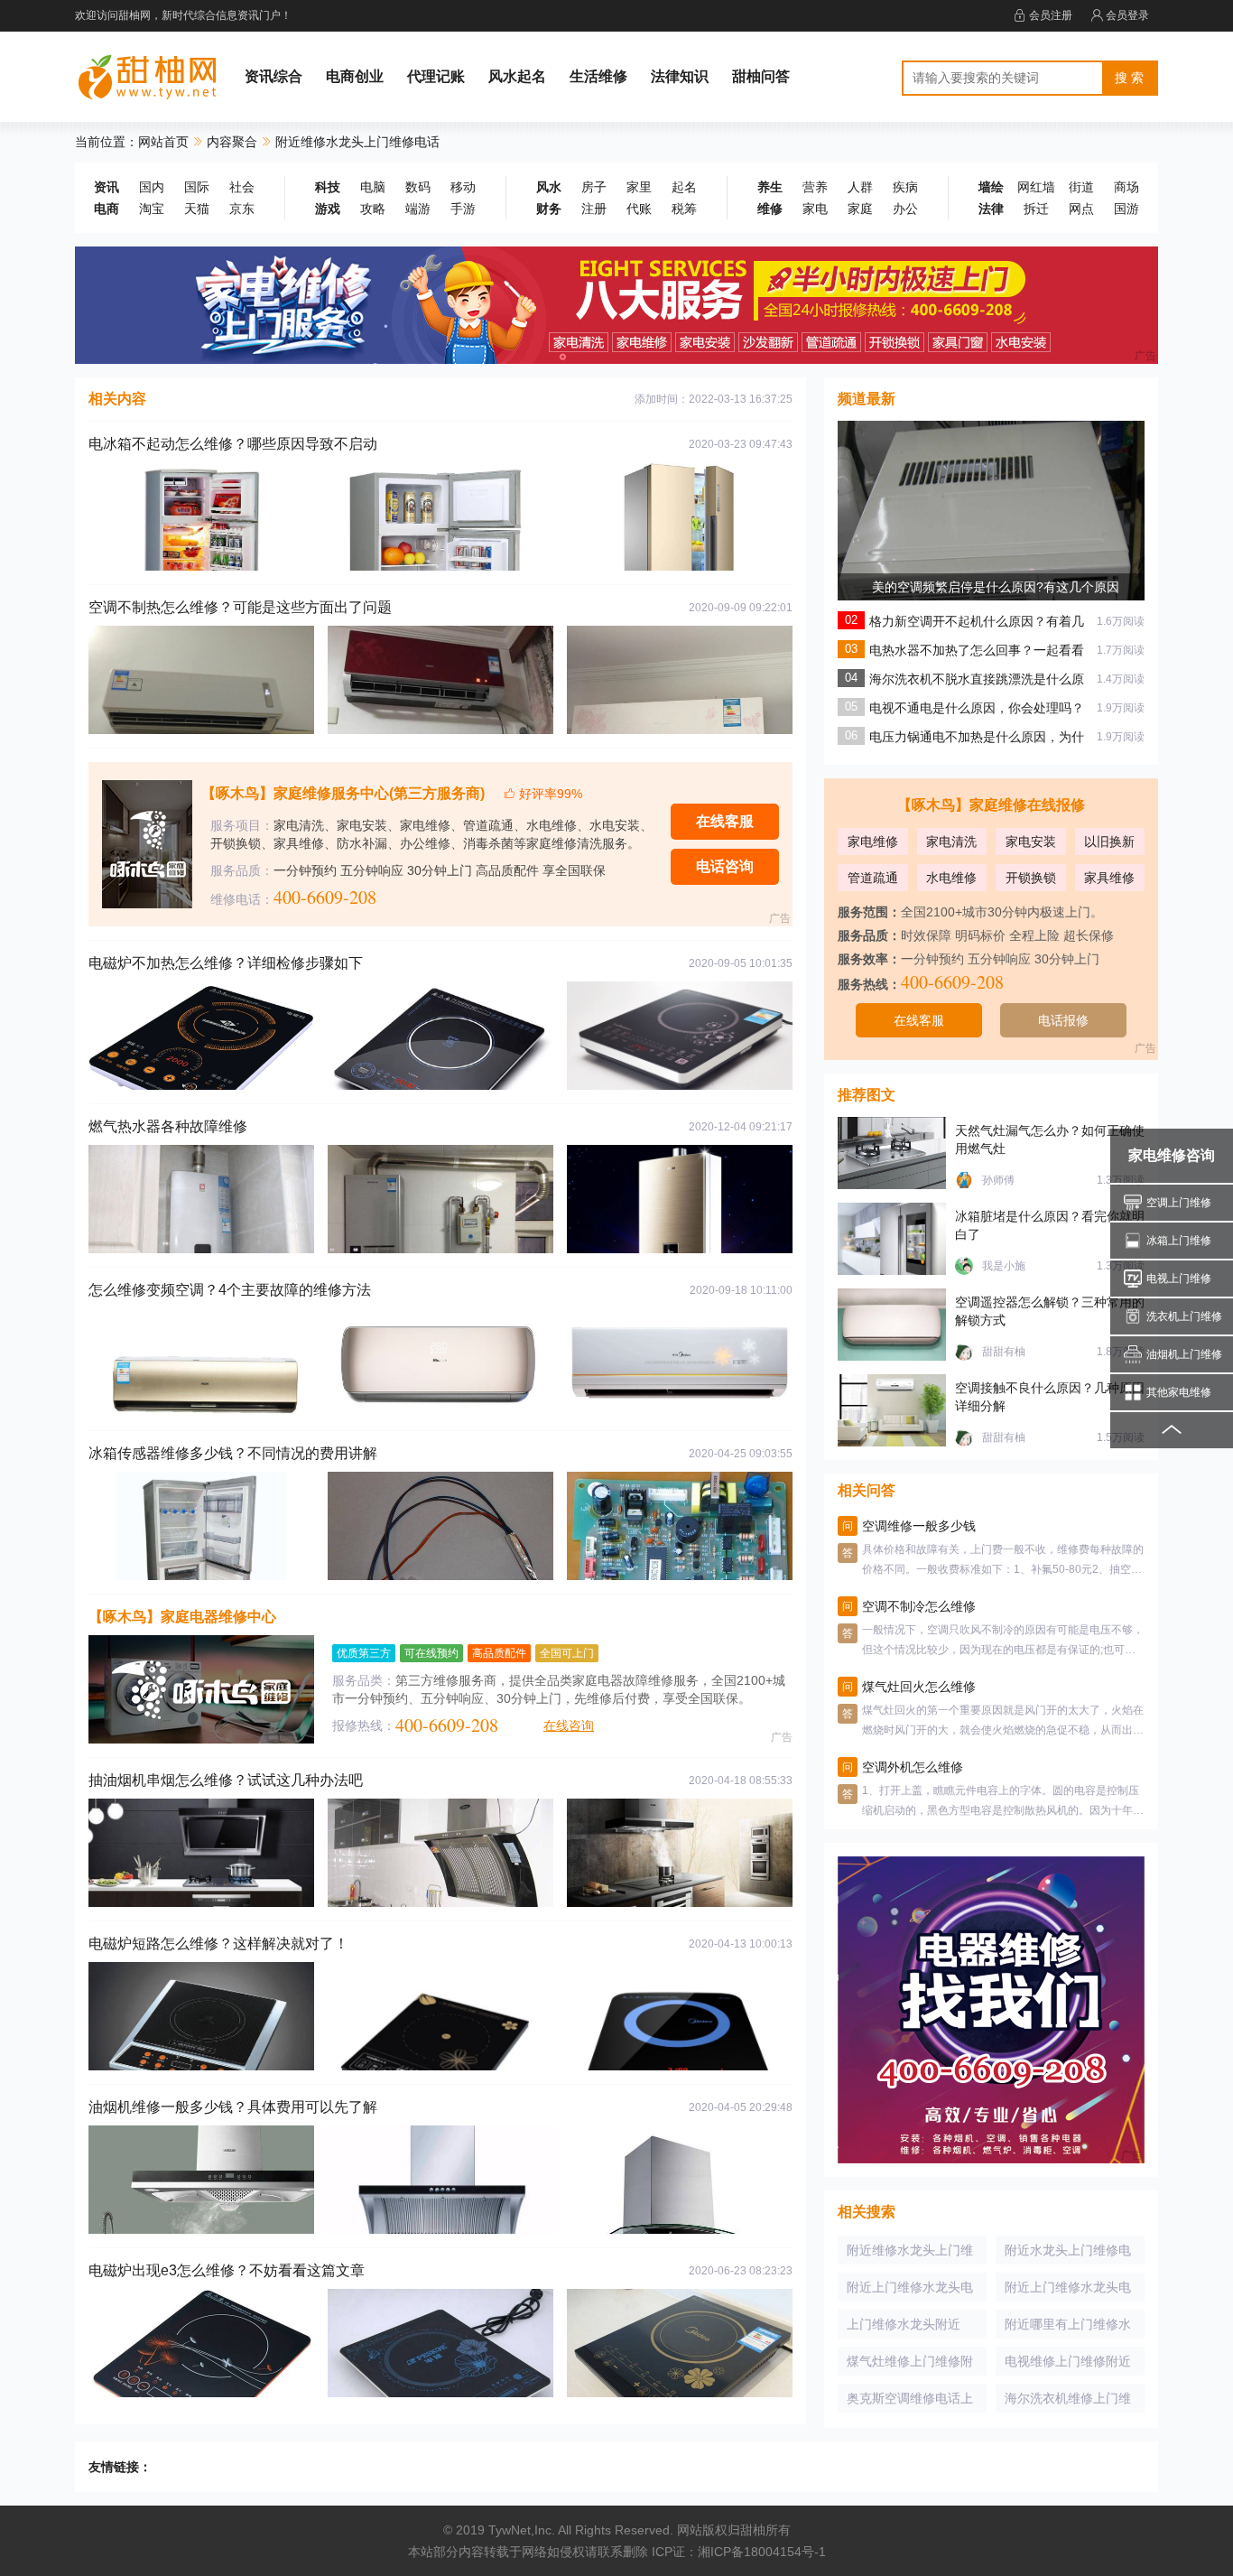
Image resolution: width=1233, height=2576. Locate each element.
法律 (991, 209)
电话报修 (1063, 1020)
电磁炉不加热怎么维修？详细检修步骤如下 (226, 963)
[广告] (616, 304)
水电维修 (951, 878)
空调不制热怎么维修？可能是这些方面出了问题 (240, 607)
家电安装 (1031, 842)
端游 (418, 209)
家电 (815, 209)
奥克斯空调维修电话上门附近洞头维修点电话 (910, 2402)
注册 (594, 209)
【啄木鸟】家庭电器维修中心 (182, 1617)
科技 (328, 187)
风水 (549, 187)
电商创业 (355, 76)
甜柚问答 (761, 76)
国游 (1126, 209)
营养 (815, 187)
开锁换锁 (1031, 878)
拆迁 (1036, 209)
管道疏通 (873, 878)
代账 (639, 209)
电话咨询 (725, 866)
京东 (242, 209)
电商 (107, 209)
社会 (242, 187)
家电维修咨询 (1172, 1155)
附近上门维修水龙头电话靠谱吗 (1068, 2291)
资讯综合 (273, 76)
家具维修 (1109, 878)
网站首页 (163, 142)
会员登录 (1127, 15)
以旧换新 (1109, 842)
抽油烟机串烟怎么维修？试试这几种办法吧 (226, 1780)
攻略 (373, 209)
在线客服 (725, 821)
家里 (639, 187)
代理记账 (436, 76)
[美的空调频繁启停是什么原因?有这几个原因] (991, 572)
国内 (152, 187)
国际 (197, 187)
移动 (463, 187)
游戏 (328, 209)
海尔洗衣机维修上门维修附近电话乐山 (1068, 2402)
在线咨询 (569, 1725)
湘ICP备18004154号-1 (762, 2552)
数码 (418, 187)
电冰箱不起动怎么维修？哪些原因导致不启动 (233, 444)
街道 (1081, 187)
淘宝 (152, 209)
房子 (594, 187)
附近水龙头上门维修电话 (1068, 2254)
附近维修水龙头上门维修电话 (910, 2254)
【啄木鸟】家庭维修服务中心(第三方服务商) (343, 793)
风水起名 (517, 76)
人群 (860, 187)
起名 (684, 187)
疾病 (905, 187)
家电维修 (873, 842)
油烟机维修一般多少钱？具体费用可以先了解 (233, 2107)
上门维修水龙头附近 (904, 2324)
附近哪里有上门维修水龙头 (1068, 2328)
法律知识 (680, 76)
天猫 (197, 209)
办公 (905, 209)
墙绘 (991, 187)
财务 (549, 209)
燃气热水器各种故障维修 (168, 1126)
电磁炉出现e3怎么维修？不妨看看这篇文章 (227, 2270)
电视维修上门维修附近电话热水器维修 (1068, 2365)
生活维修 (598, 76)
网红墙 (1036, 187)
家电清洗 (951, 842)
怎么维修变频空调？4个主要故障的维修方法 (230, 1290)
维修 (770, 209)
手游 (463, 209)
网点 (1081, 209)
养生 (770, 187)
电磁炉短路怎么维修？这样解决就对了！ (218, 1944)
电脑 (373, 187)
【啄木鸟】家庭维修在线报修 (991, 805)
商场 (1126, 187)
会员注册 (1051, 15)
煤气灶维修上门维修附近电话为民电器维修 (910, 2365)
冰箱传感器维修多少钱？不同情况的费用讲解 (233, 1453)
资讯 (107, 187)
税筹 (684, 209)
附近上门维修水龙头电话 (910, 2291)
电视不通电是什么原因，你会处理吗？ (977, 708)
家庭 (860, 209)
